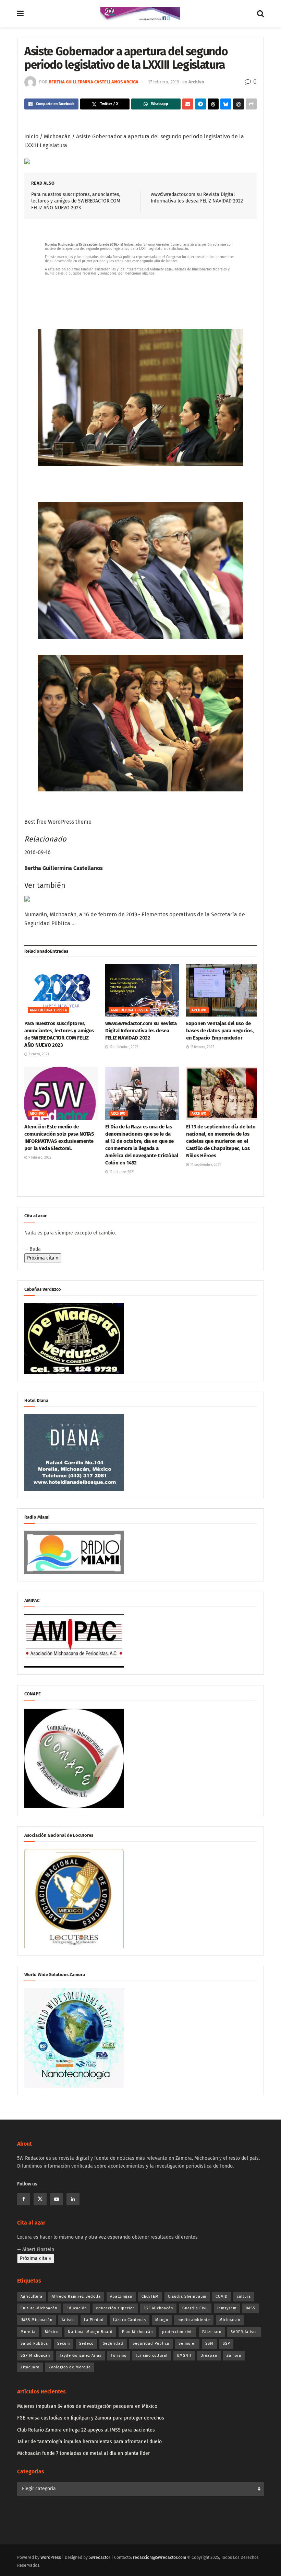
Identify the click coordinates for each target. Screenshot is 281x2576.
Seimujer (187, 2343)
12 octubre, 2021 (121, 1172)
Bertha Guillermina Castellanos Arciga (94, 82)
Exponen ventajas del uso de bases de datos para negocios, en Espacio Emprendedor (220, 1031)
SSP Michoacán (35, 2355)
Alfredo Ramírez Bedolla (76, 2296)
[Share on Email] (188, 104)
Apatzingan (121, 2296)
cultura (244, 2296)
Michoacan (230, 2320)
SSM (209, 2343)
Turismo (119, 2355)
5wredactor (100, 2557)
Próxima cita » (43, 1258)
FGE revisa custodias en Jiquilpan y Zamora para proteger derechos (91, 2418)
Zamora (234, 2355)
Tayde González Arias (80, 2355)
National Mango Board (90, 2332)
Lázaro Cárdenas (130, 2320)
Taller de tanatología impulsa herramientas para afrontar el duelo (89, 2442)
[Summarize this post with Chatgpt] (239, 104)
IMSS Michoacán (36, 2320)
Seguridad (113, 2343)
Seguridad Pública (151, 2343)
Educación (77, 2308)
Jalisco (68, 2320)
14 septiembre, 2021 (205, 1165)
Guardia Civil (195, 2308)
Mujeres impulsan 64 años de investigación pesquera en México (87, 2406)
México (52, 2332)
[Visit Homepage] (140, 14)
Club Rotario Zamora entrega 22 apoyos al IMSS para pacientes (86, 2430)
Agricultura (32, 2296)
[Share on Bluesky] (226, 104)
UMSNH (184, 2355)
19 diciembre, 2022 (123, 1047)
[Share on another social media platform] (251, 104)
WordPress (51, 2557)
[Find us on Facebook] (24, 2199)
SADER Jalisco (244, 2332)
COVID (222, 2296)
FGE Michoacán (158, 2308)
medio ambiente (194, 2320)
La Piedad (94, 2320)
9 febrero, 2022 (39, 1158)
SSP (226, 2343)
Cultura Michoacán (39, 2308)
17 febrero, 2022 (202, 1047)
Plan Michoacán (137, 2332)
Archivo (196, 82)
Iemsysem (227, 2308)
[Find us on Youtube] (57, 2199)
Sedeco (86, 2343)
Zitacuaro (30, 2367)
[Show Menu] (20, 14)
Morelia (28, 2332)
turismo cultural (152, 2355)
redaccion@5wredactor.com (160, 2557)
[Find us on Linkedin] (73, 2199)
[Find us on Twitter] (40, 2199)
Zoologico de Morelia (70, 2367)
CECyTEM (150, 2296)
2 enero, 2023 (38, 1054)
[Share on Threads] (213, 104)
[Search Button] (260, 14)
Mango (162, 2320)
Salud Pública (34, 2343)
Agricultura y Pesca (48, 1010)
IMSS (251, 2308)
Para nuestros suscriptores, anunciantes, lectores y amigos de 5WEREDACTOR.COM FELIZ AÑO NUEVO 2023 (76, 201)
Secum (64, 2343)
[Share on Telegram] (200, 104)
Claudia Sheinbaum (187, 2296)
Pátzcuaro (212, 2332)
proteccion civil (178, 2332)
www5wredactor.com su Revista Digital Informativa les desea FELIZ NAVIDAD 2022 (141, 1031)
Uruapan (209, 2355)
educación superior (115, 2308)
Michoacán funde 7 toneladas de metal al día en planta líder (83, 2453)
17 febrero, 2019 (164, 82)
